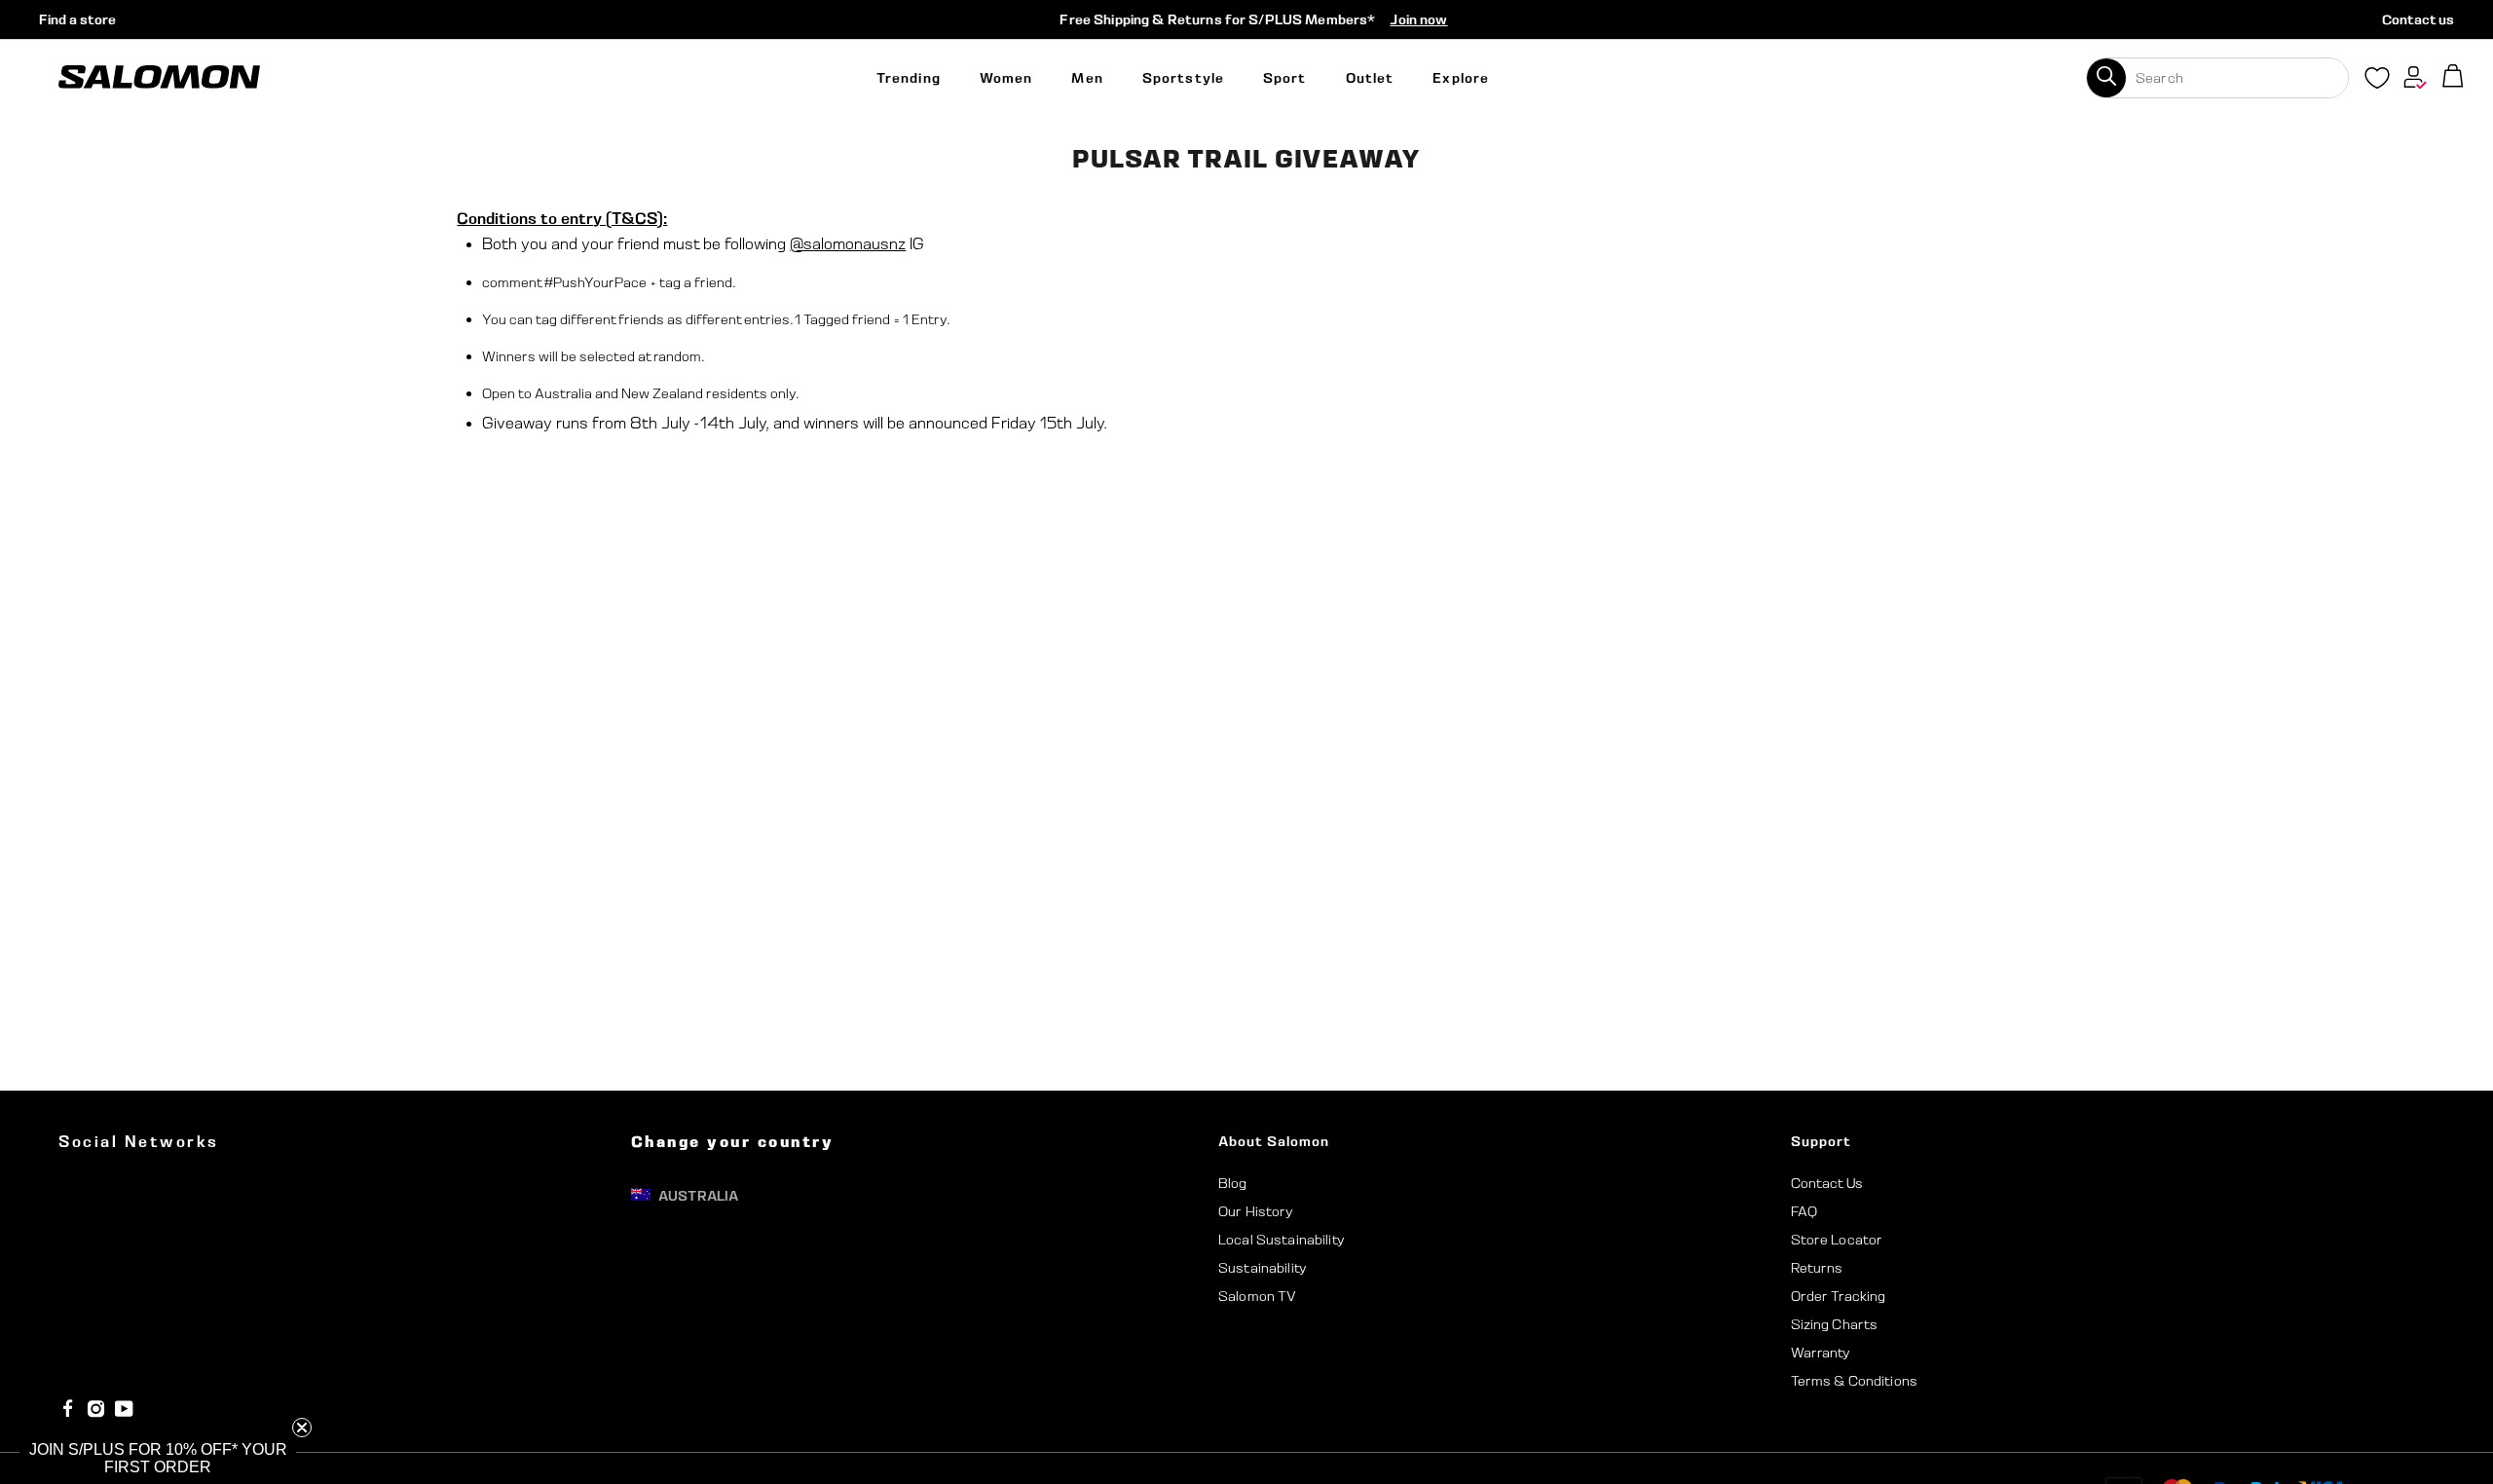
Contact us (2418, 19)
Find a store (77, 19)
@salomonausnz (848, 244)
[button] (158, 1459)
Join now (1418, 19)
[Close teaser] (302, 1428)
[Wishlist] (2377, 82)
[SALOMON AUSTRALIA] (159, 77)
